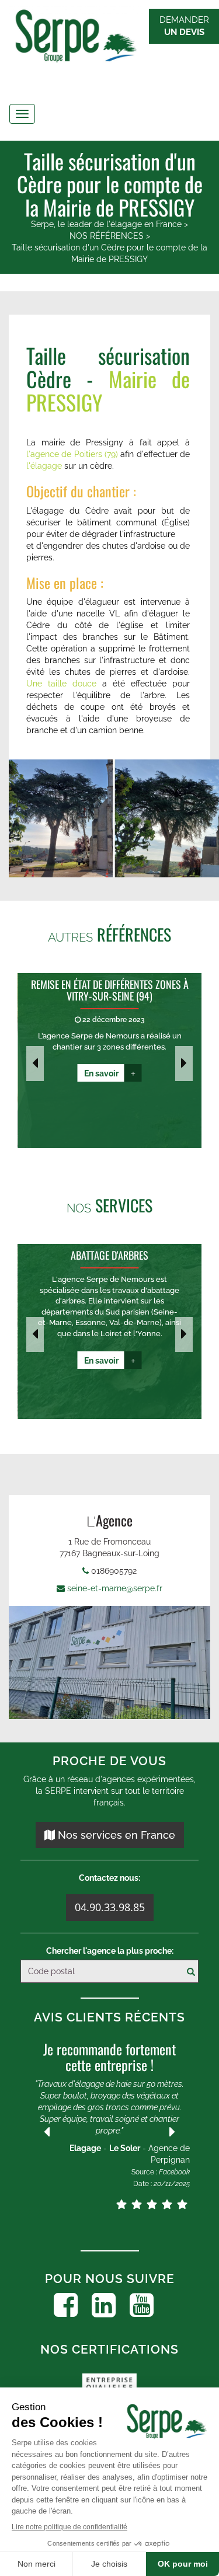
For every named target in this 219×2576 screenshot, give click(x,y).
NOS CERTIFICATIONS (109, 2349)
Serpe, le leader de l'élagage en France (106, 224)
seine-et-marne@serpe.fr (115, 1588)
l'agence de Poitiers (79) (72, 454)
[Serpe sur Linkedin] (104, 2305)
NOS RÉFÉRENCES (107, 236)
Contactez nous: (109, 1878)
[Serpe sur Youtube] (142, 2305)
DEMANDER (184, 26)
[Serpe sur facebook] (66, 2305)
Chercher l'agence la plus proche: (110, 1951)
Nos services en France (115, 1835)
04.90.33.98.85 (110, 1907)
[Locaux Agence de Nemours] (109, 1662)
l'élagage (44, 466)
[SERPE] (109, 38)
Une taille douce (61, 684)
